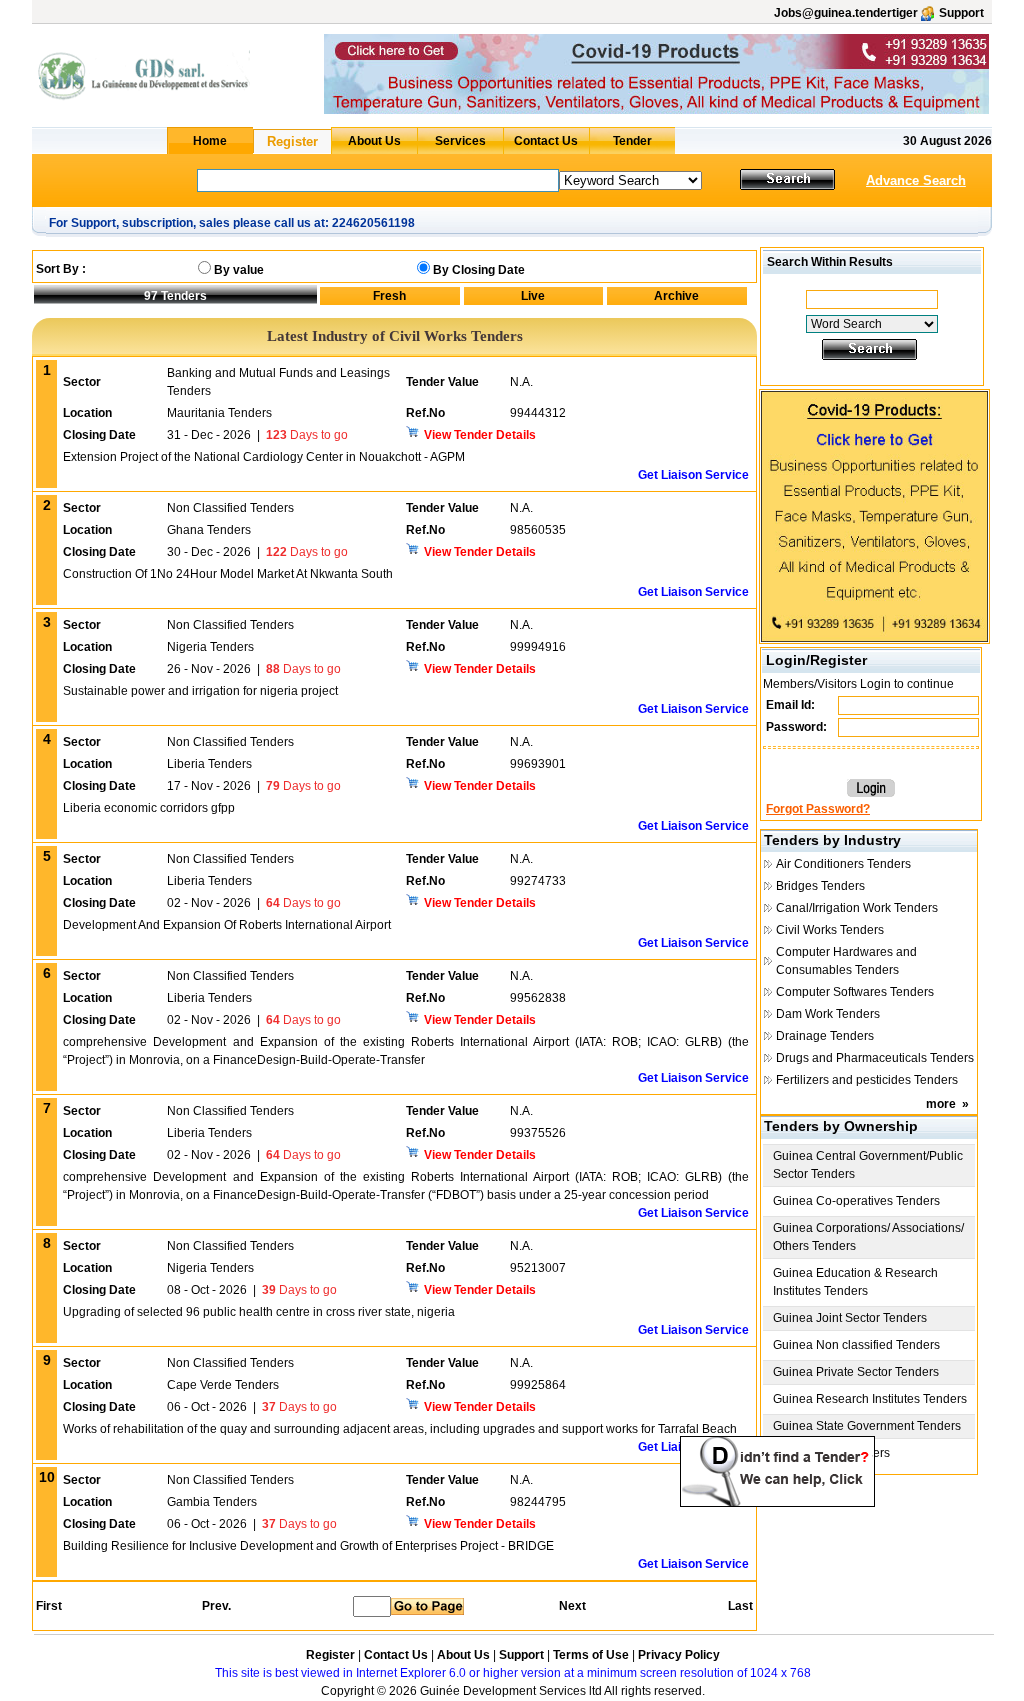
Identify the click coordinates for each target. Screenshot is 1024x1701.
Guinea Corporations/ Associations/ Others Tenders (868, 1237)
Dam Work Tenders (828, 1014)
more (941, 1104)
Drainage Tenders (825, 1036)
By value (239, 270)
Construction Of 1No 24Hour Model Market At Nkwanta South (228, 574)
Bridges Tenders (820, 886)
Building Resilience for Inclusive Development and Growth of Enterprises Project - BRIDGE (308, 1546)
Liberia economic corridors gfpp (149, 808)
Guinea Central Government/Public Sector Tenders (868, 1165)
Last (740, 1606)
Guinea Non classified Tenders (856, 1345)
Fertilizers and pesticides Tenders (867, 1080)
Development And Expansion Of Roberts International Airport (227, 925)
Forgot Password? (818, 809)
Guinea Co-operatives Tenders (856, 1201)
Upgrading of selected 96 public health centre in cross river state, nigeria (259, 1312)
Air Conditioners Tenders (843, 864)
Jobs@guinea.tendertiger (846, 13)
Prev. (216, 1606)
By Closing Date (479, 270)
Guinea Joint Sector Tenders (850, 1318)
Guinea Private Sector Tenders (856, 1372)
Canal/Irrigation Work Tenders (857, 908)
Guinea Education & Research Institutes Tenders (855, 1282)
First (48, 1606)
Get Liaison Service (693, 475)
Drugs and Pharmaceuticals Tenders (875, 1058)
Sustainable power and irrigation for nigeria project (200, 691)
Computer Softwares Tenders (855, 992)
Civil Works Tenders (830, 930)
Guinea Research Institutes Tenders (870, 1399)
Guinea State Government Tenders (867, 1426)
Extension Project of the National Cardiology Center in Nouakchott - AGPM (264, 457)
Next (572, 1606)
